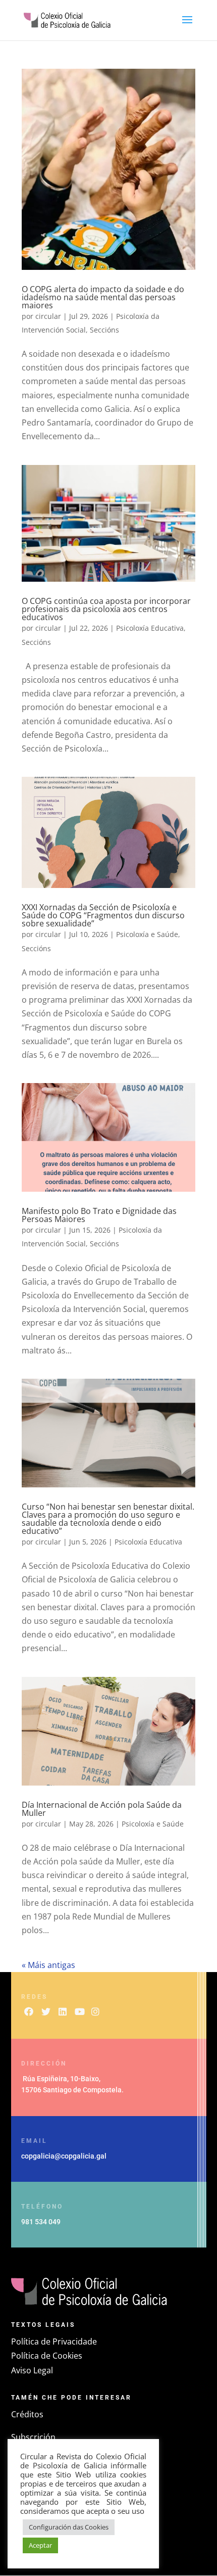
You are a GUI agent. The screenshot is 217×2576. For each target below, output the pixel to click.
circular (48, 316)
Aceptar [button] (40, 2545)
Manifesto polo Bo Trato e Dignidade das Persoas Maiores (99, 1215)
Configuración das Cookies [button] (69, 2527)
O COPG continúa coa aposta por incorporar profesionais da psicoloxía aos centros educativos (106, 609)
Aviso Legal (32, 2370)
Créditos (27, 2414)
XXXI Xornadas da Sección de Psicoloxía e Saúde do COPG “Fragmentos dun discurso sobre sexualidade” (103, 915)
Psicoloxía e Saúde (147, 934)
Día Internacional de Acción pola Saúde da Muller (102, 1809)
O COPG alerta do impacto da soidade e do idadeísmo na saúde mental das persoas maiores (103, 297)
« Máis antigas (48, 1965)
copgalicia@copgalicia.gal (64, 2156)
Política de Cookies (47, 2356)
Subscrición (33, 2437)
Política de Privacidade (54, 2341)
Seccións (104, 330)
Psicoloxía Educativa (150, 628)
